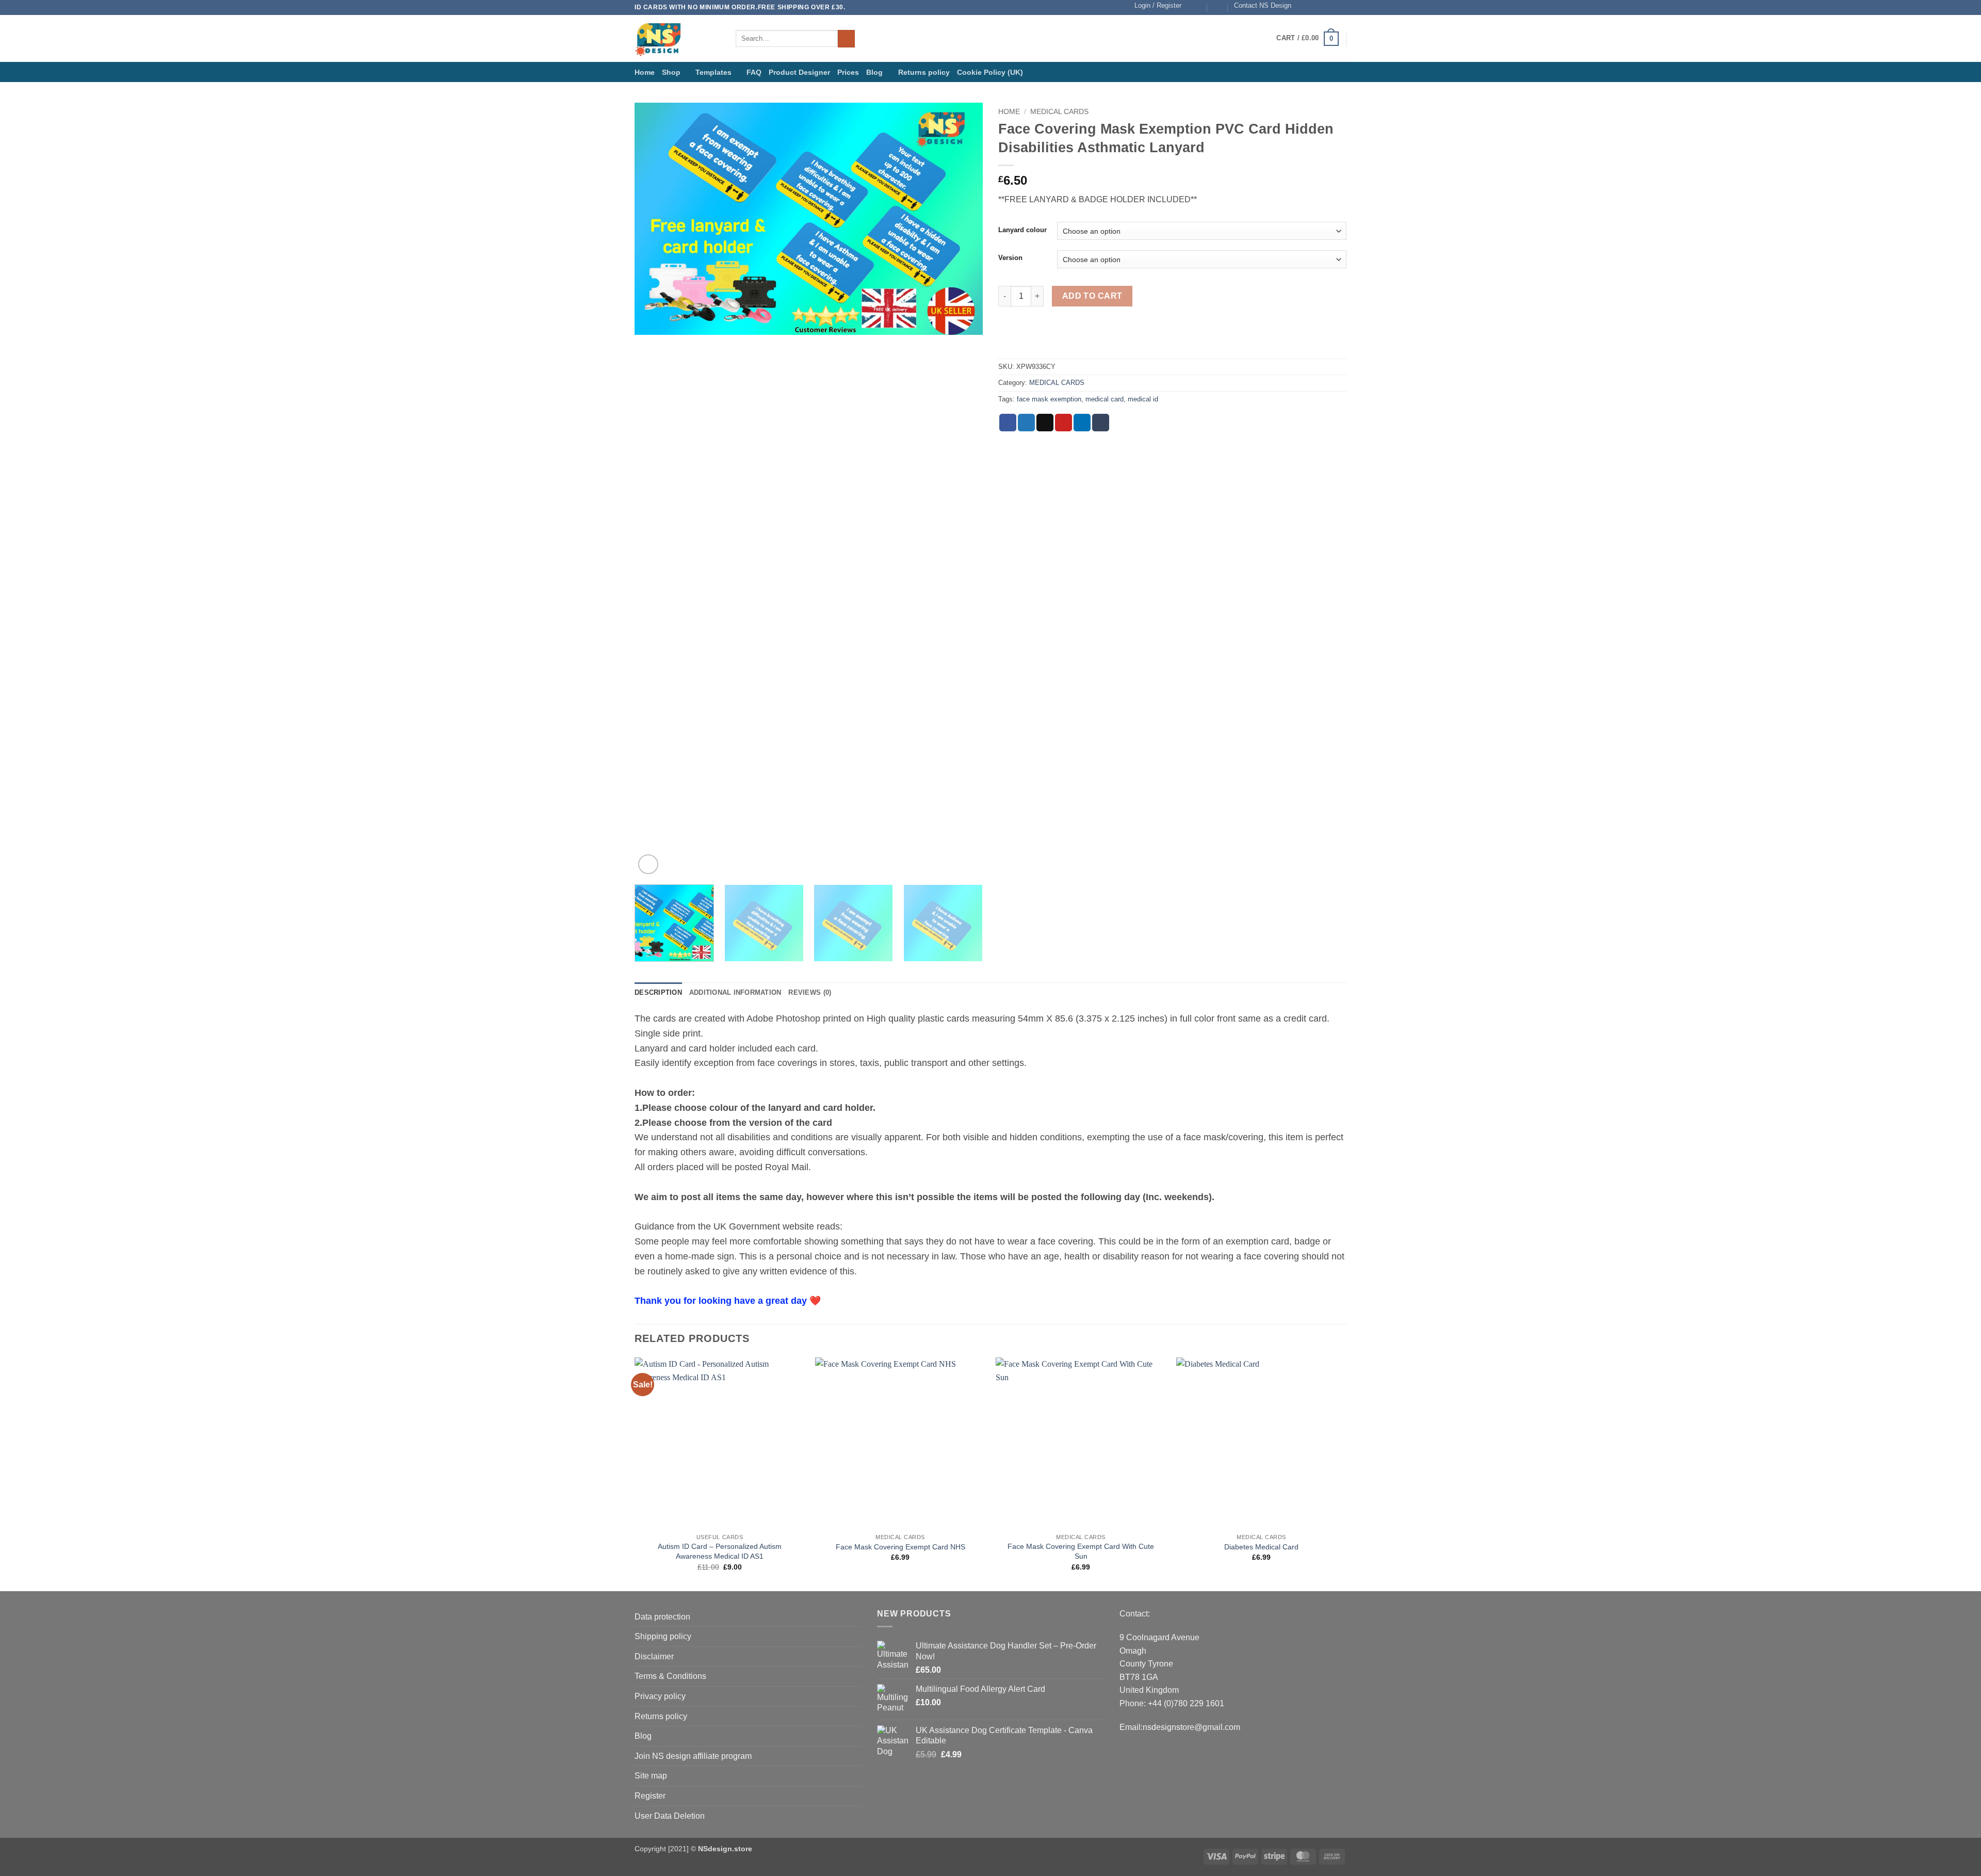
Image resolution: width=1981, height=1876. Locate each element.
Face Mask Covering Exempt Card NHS (900, 1547)
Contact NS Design (1263, 5)
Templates (713, 72)
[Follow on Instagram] (1312, 7)
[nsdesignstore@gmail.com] (1198, 7)
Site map (651, 1776)
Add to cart (1092, 296)
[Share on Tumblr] (1101, 423)
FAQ (754, 72)
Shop (671, 72)
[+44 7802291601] (1218, 7)
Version (1010, 258)
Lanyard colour (1022, 230)
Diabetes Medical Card (1261, 1547)
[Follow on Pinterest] (1341, 7)
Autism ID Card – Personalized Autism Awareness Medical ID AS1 (720, 1551)
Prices (848, 72)
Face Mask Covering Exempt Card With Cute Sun (1081, 1551)
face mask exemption (1049, 399)
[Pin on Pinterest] (1063, 423)
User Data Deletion (670, 1816)
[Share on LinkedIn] (1082, 423)
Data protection (662, 1617)
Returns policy (924, 72)
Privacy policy (660, 1696)
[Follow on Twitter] (1322, 7)
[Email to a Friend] (1045, 423)
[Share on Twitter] (1026, 423)
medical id (1143, 399)
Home (645, 72)
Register (650, 1796)
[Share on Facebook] (1008, 423)
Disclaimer (654, 1656)
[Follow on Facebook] (1302, 7)
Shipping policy (663, 1636)
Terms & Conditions (670, 1676)
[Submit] (846, 39)
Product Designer (799, 72)
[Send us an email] (1332, 7)
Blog (874, 72)
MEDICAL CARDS (1059, 112)
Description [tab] (658, 992)
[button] (1158, 6)
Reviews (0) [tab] (810, 992)
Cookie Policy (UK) (990, 72)
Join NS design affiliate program (693, 1756)
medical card (1105, 399)
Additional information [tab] (735, 992)
